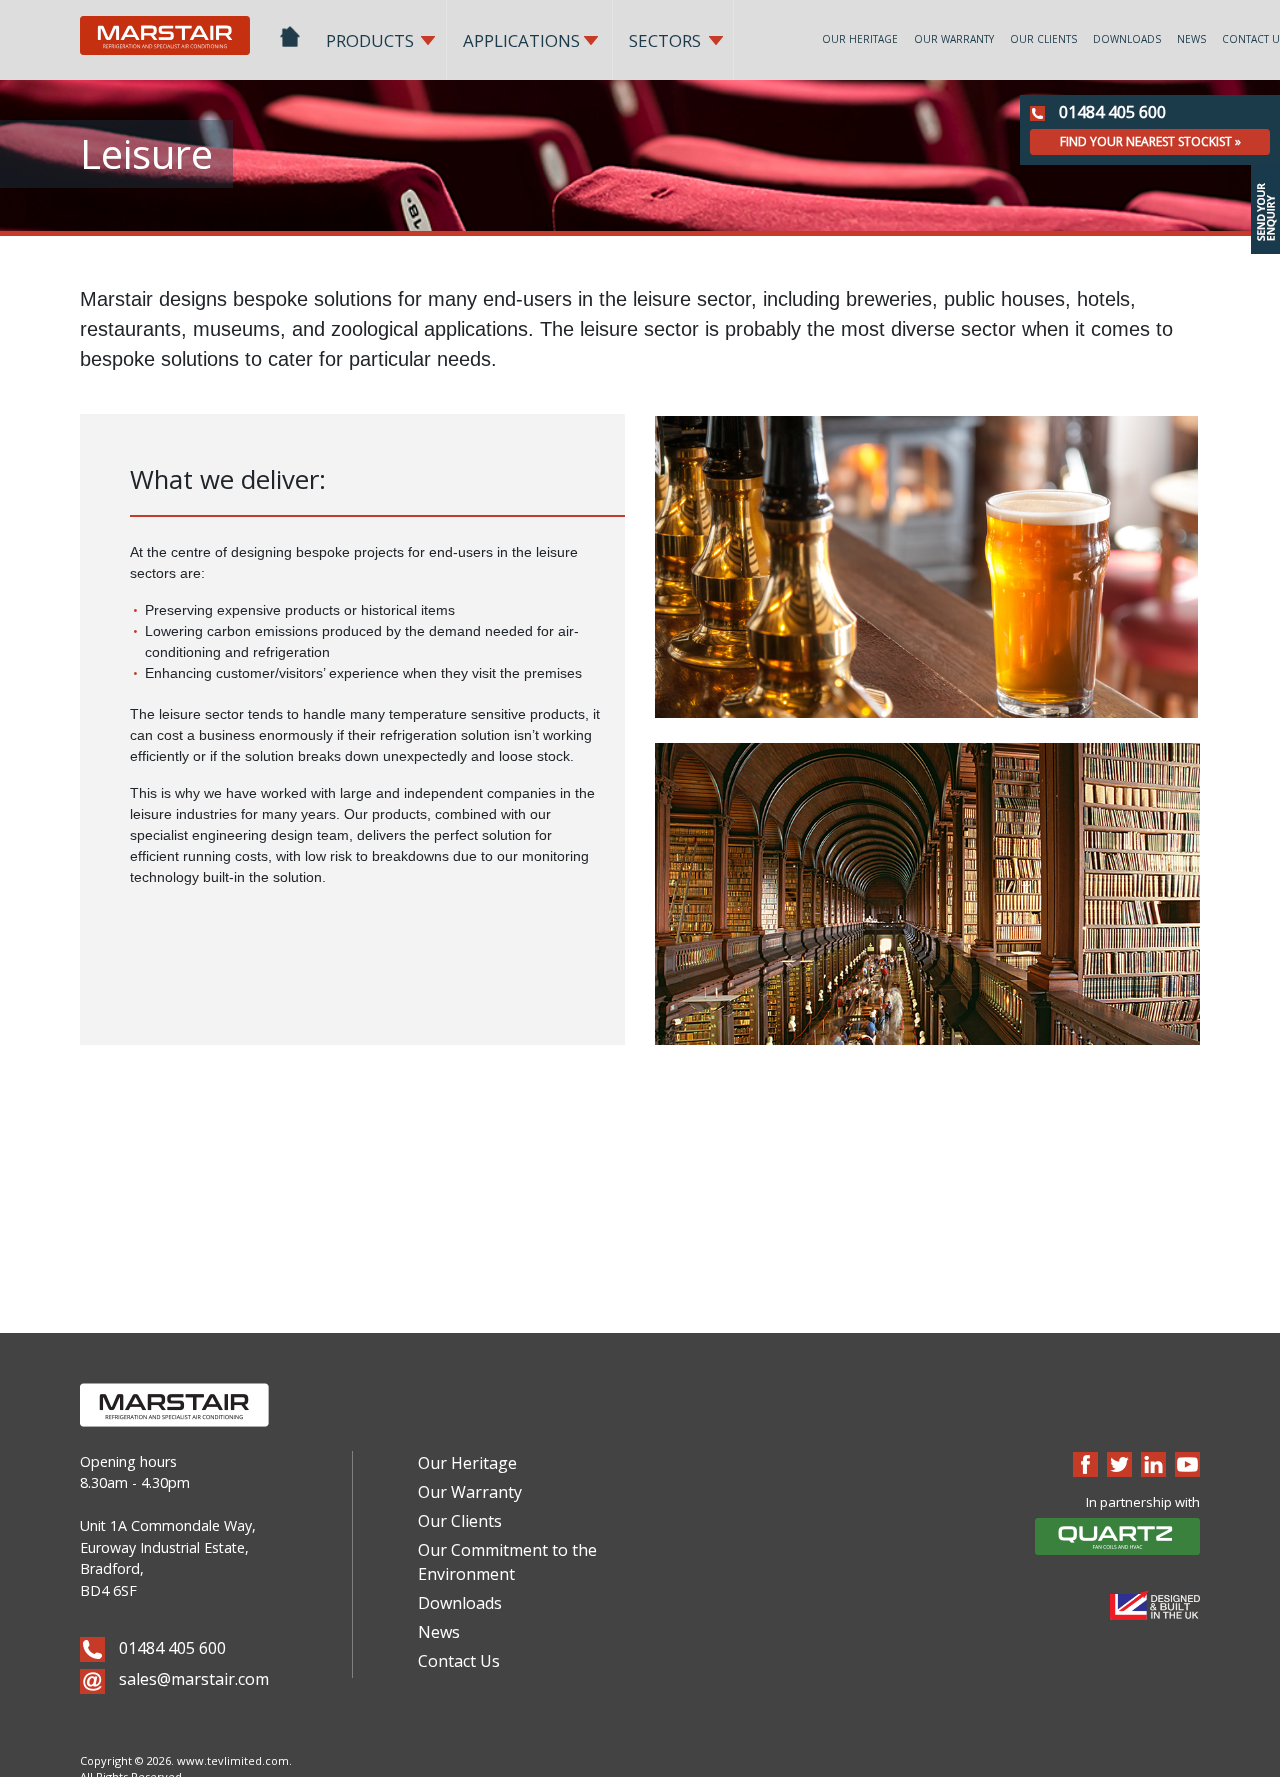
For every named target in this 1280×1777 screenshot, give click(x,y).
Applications (521, 40)
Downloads (1127, 39)
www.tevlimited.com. (234, 1760)
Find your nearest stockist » (1150, 141)
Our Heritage (860, 39)
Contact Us (459, 1661)
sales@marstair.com (192, 1679)
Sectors (665, 40)
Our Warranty (954, 39)
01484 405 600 (1110, 112)
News (1191, 39)
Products (370, 40)
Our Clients (1043, 39)
